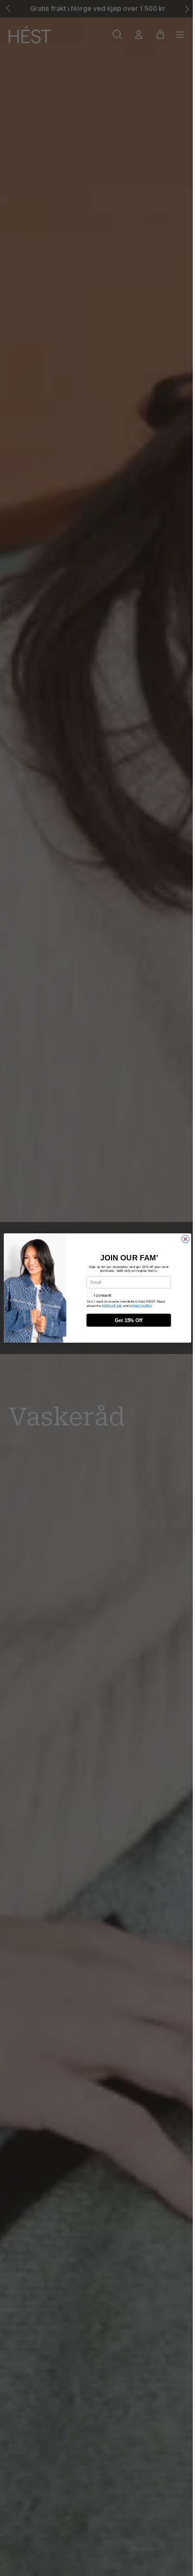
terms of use (112, 1305)
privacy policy (141, 1305)
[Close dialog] (185, 1239)
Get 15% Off (129, 1320)
